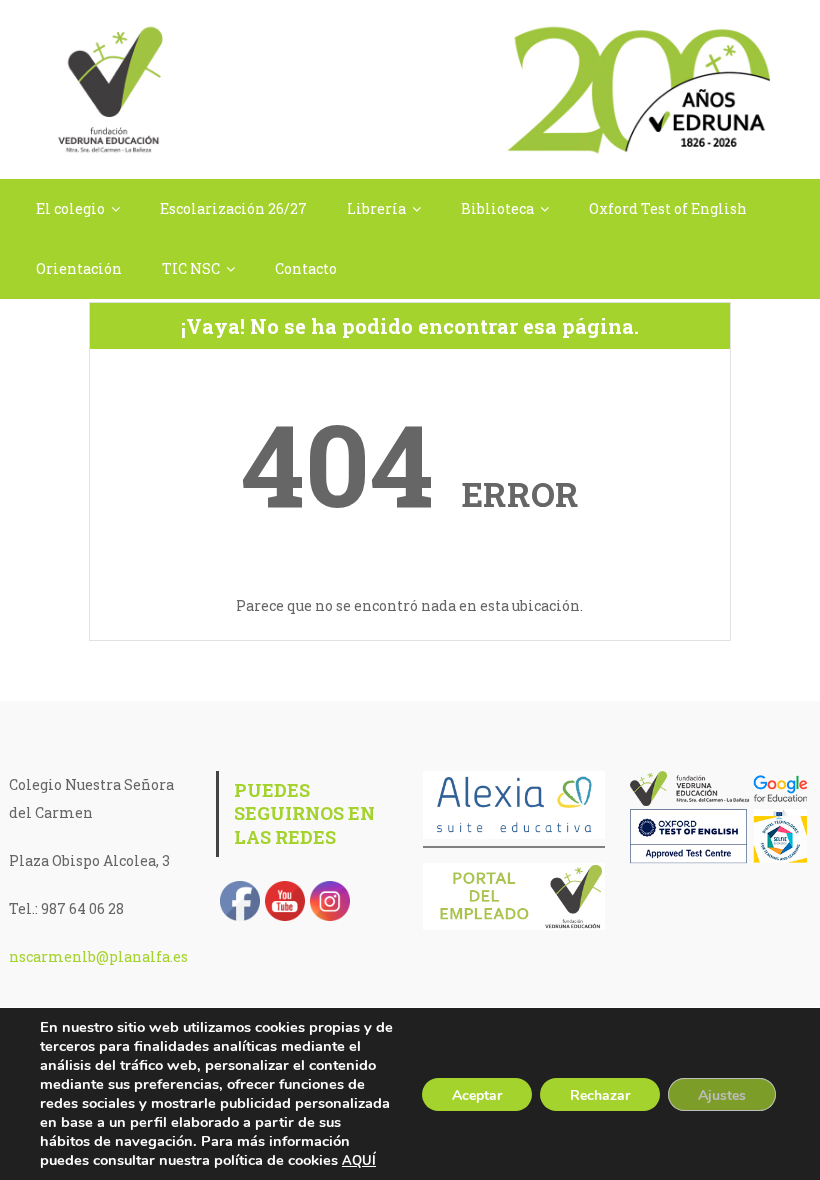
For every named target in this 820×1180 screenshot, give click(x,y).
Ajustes (722, 1095)
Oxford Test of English (668, 208)
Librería (376, 208)
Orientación (79, 268)
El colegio (70, 208)
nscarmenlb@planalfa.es (98, 956)
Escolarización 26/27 (233, 208)
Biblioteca (497, 208)
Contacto (306, 268)
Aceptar (477, 1095)
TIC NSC (191, 268)
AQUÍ (359, 1161)
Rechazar (600, 1095)
